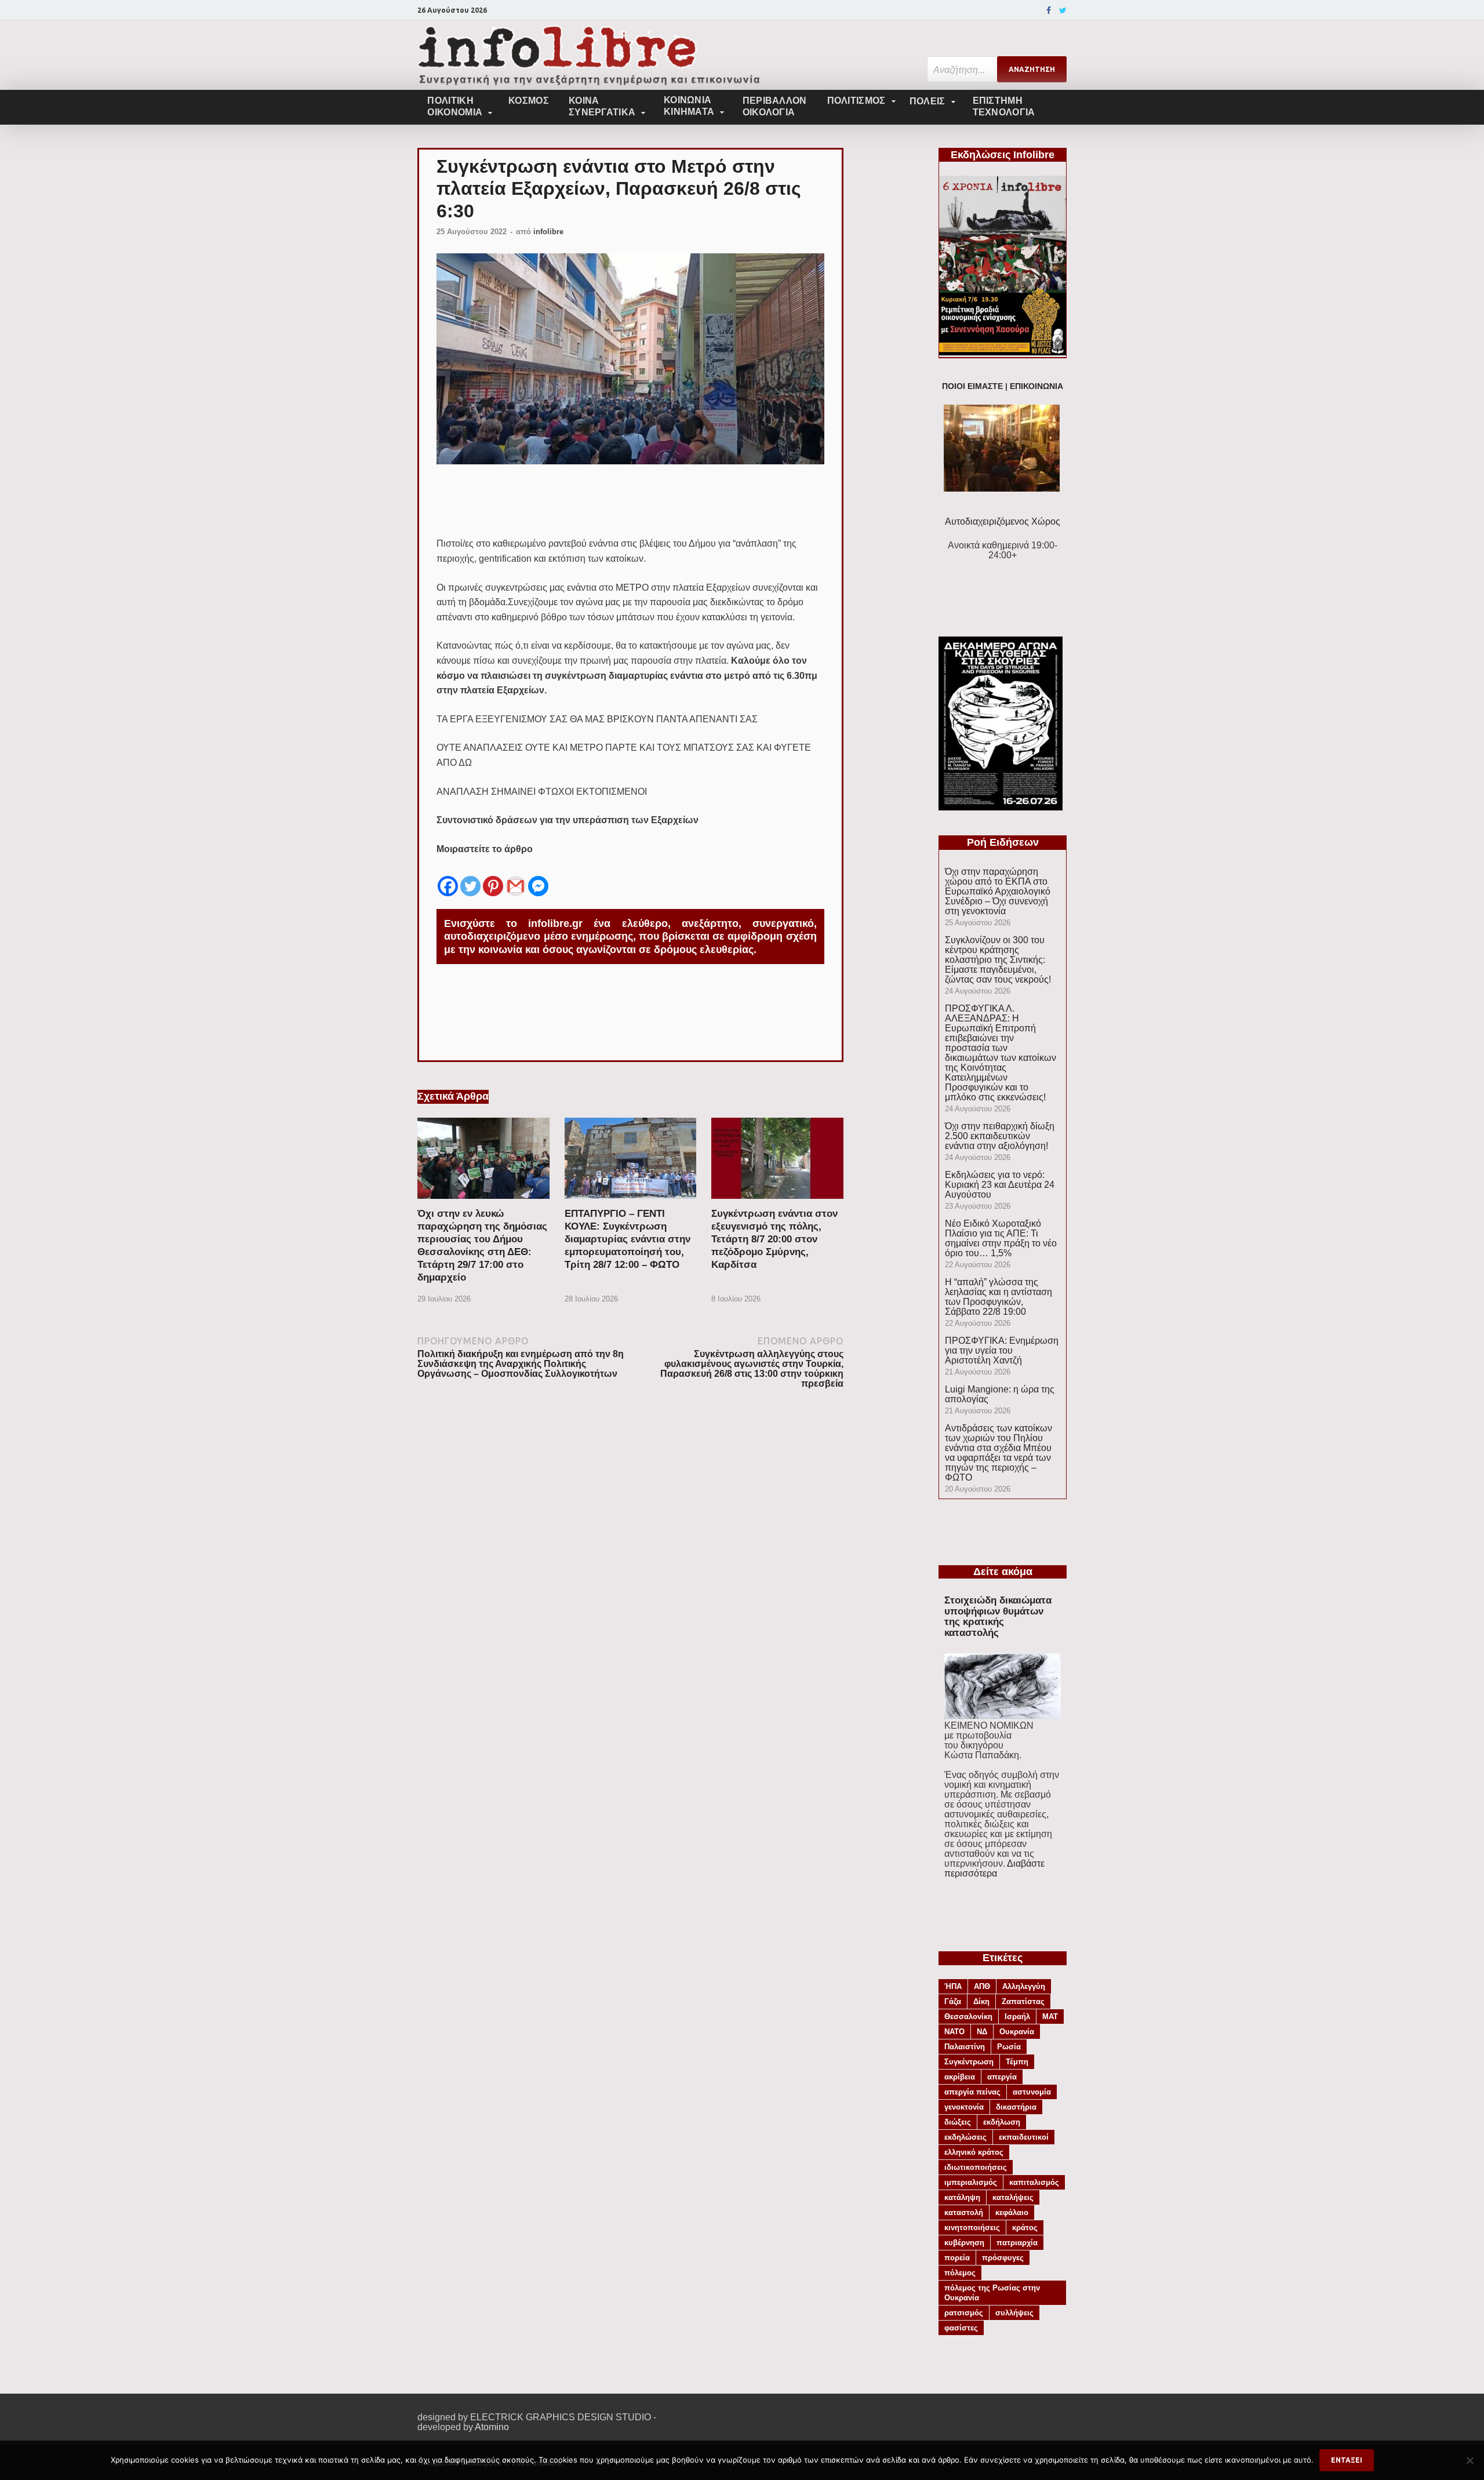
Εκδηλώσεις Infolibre (1003, 155)
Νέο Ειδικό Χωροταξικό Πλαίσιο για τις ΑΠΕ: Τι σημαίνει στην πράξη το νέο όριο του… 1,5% (1001, 1238)
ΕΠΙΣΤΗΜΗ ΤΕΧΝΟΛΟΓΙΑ (1004, 106)
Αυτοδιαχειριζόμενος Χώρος (1003, 521)
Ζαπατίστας (1023, 2001)
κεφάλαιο (1012, 2212)
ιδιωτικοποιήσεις (976, 2167)
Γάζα (953, 2001)
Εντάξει (1347, 2460)
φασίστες (961, 2328)
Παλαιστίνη (965, 2047)
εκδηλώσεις (965, 2137)
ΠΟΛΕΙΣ (927, 101)
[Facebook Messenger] (538, 877)
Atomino (492, 2427)
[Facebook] (1049, 10)
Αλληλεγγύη (1024, 1986)
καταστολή (964, 2212)
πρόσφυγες (1003, 2258)
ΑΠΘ (982, 1986)
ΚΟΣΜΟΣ (529, 101)
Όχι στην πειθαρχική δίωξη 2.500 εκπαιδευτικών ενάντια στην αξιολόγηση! (1000, 1136)
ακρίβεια (960, 2077)
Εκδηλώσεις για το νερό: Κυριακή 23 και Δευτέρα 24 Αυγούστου (1000, 1185)
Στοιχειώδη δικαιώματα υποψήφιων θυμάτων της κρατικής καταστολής (998, 1617)
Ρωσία (1009, 2047)
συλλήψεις (1014, 2313)
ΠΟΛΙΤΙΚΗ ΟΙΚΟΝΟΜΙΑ (455, 106)
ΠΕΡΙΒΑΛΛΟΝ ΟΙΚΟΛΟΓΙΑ (775, 106)
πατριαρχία (1017, 2243)
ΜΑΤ (1050, 2017)
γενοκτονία (964, 2107)
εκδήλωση (1002, 2122)
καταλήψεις (1013, 2197)
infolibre (548, 232)
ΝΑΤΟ (954, 2032)
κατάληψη (962, 2197)
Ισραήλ (1017, 2017)
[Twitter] (1063, 10)
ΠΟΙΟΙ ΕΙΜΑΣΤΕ (972, 386)
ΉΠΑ (953, 1986)
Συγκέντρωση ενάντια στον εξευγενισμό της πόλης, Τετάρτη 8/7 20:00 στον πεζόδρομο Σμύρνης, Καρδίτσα (774, 1239)
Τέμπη (1017, 2062)
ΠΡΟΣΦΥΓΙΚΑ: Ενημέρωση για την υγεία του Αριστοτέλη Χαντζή (1002, 1350)
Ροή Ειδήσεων (1003, 842)
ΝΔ (982, 2032)
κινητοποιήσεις (972, 2228)
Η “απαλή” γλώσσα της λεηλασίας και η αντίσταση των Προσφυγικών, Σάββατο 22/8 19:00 (999, 1297)
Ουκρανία (1017, 2032)
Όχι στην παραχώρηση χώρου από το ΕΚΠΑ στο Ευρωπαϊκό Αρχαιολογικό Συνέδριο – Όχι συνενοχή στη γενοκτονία (998, 891)
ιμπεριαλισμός (971, 2182)
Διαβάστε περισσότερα (994, 1868)
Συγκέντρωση (969, 2062)
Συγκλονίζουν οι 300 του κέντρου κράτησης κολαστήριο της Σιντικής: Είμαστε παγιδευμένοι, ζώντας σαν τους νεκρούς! (998, 960)
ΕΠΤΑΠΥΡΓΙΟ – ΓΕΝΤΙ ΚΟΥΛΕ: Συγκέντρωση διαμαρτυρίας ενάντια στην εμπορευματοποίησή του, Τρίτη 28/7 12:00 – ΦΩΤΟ (628, 1239)
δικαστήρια (1016, 2107)
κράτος (1025, 2228)
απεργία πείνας (972, 2092)
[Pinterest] (493, 877)
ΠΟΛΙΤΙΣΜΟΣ (856, 101)
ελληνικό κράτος (974, 2152)
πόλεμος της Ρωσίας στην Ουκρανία (992, 2293)
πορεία (957, 2258)
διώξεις (958, 2122)
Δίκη (981, 2001)
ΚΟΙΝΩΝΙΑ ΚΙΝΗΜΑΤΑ (689, 106)
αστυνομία (1032, 2092)
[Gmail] (516, 877)
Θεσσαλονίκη (968, 2017)
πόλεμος (960, 2273)
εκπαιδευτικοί (1024, 2137)
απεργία (1002, 2077)
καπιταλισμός (1034, 2182)
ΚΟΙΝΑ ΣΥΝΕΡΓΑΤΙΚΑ (602, 106)
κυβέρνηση (964, 2243)
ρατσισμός (964, 2313)
